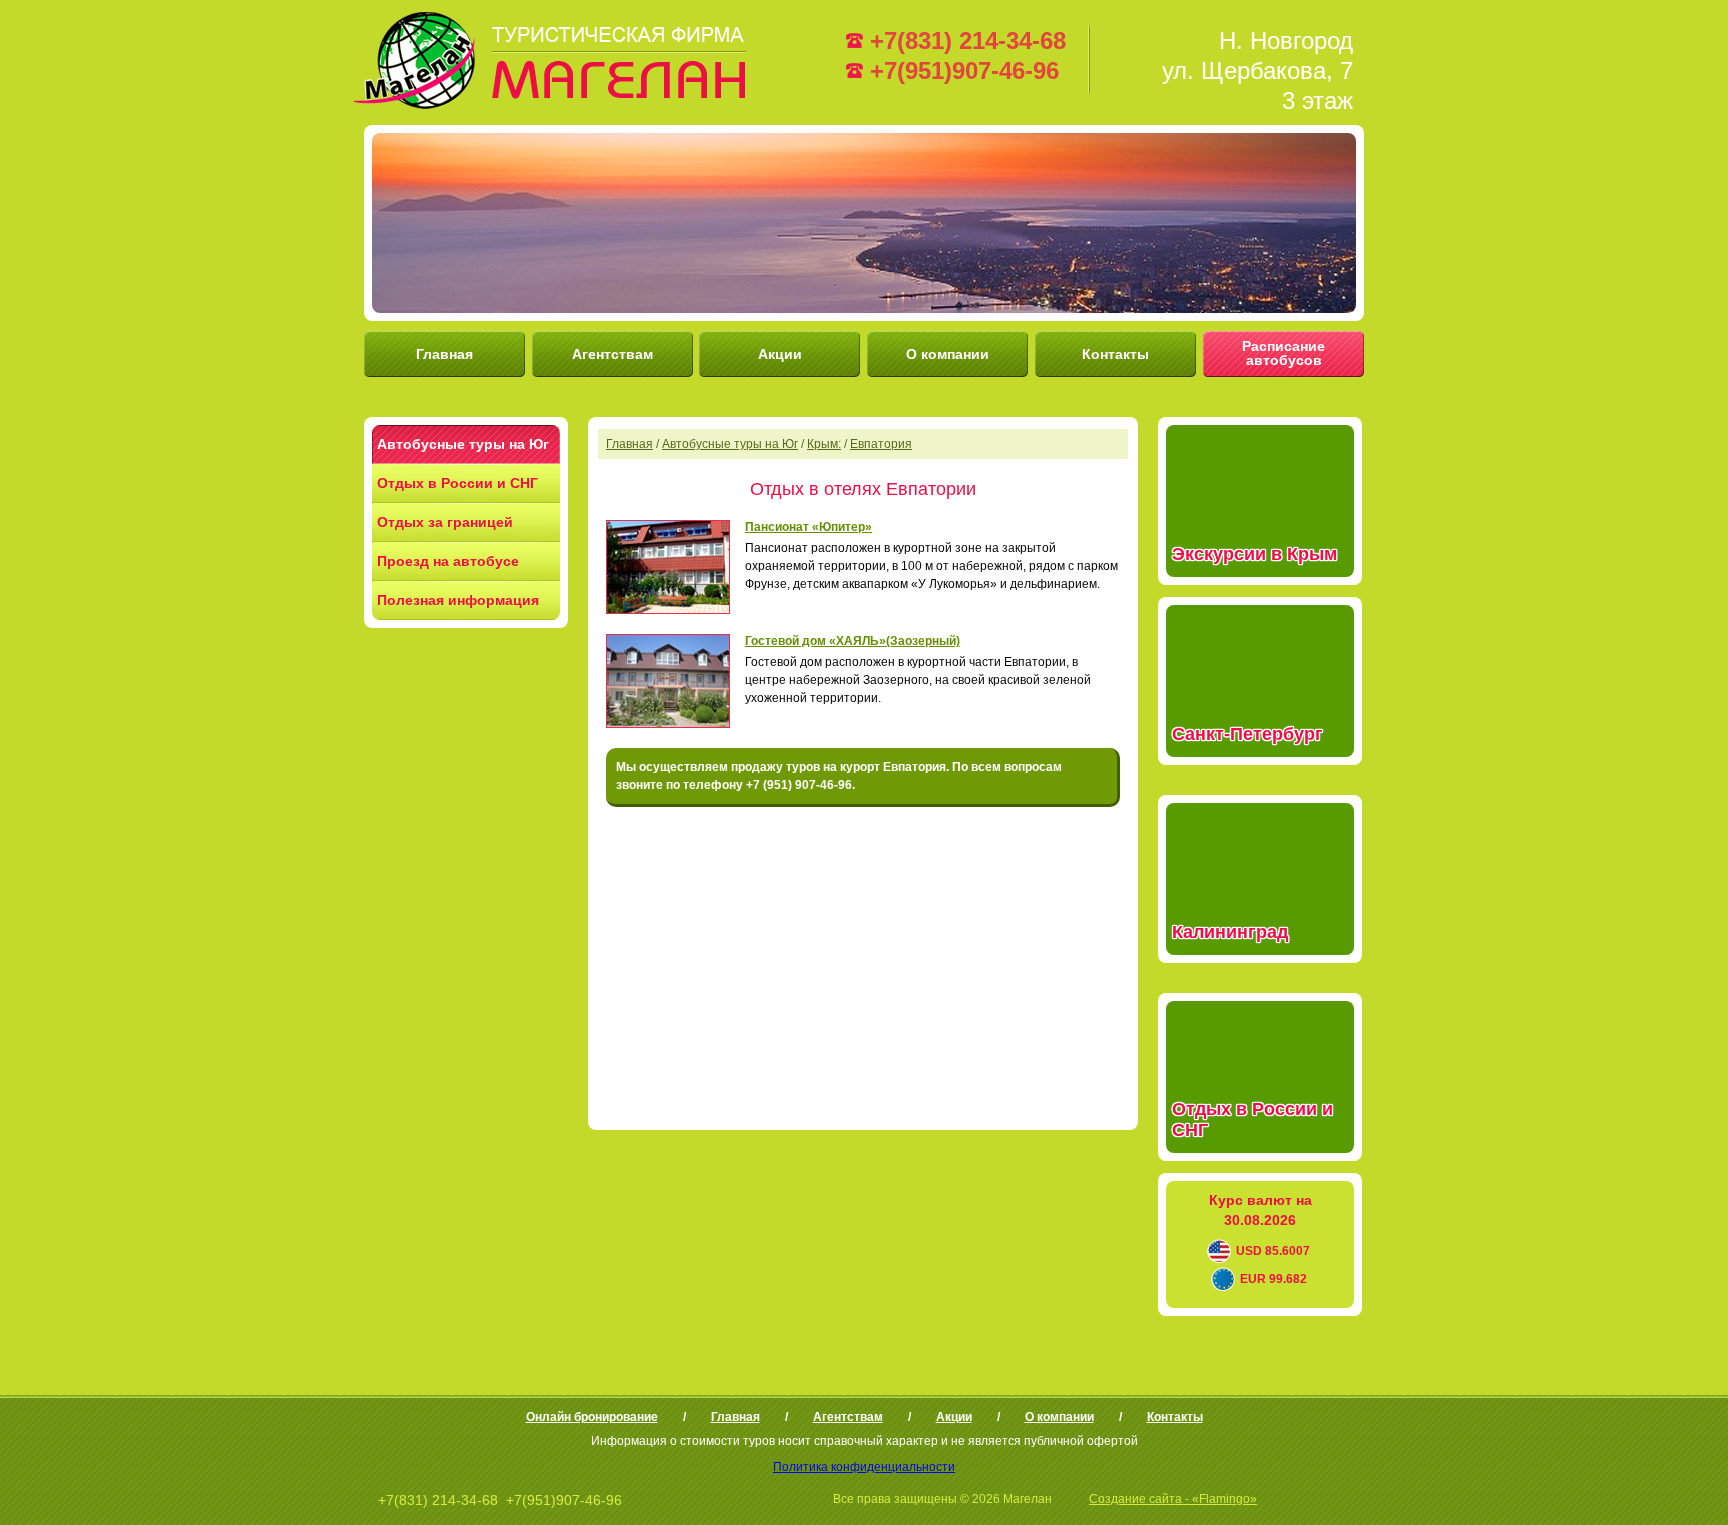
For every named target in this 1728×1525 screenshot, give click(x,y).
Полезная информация (458, 600)
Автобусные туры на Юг (463, 444)
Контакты (1115, 354)
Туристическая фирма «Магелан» (553, 60)
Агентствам (612, 354)
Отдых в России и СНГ (457, 483)
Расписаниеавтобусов (1283, 353)
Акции (780, 354)
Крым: (824, 444)
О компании (947, 354)
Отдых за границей (445, 522)
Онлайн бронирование (592, 1417)
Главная (444, 354)
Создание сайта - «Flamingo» (1173, 1499)
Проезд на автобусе (448, 561)
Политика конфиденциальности (864, 1467)
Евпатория (881, 444)
